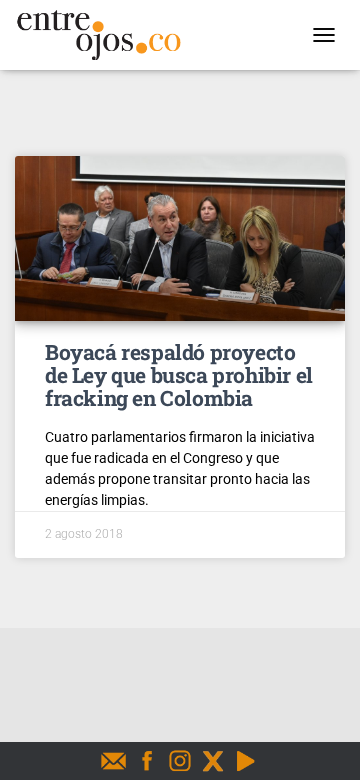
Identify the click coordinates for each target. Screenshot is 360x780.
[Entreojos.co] (106, 35)
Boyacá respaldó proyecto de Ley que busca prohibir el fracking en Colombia (179, 375)
